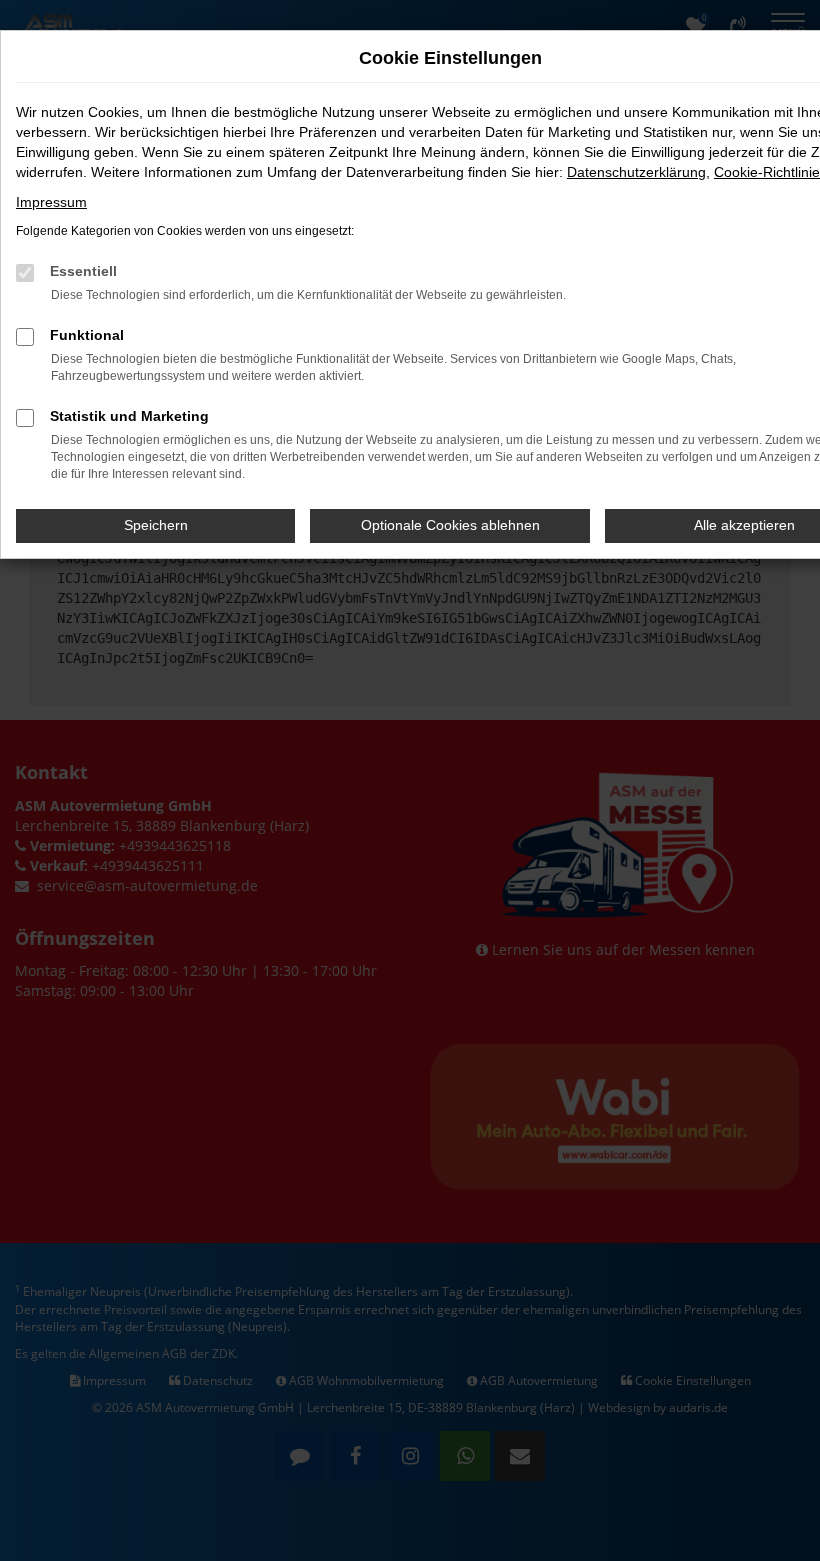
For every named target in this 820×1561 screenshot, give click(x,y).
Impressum (51, 202)
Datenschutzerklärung (636, 172)
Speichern (156, 525)
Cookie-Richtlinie (767, 172)
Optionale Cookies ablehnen (450, 525)
